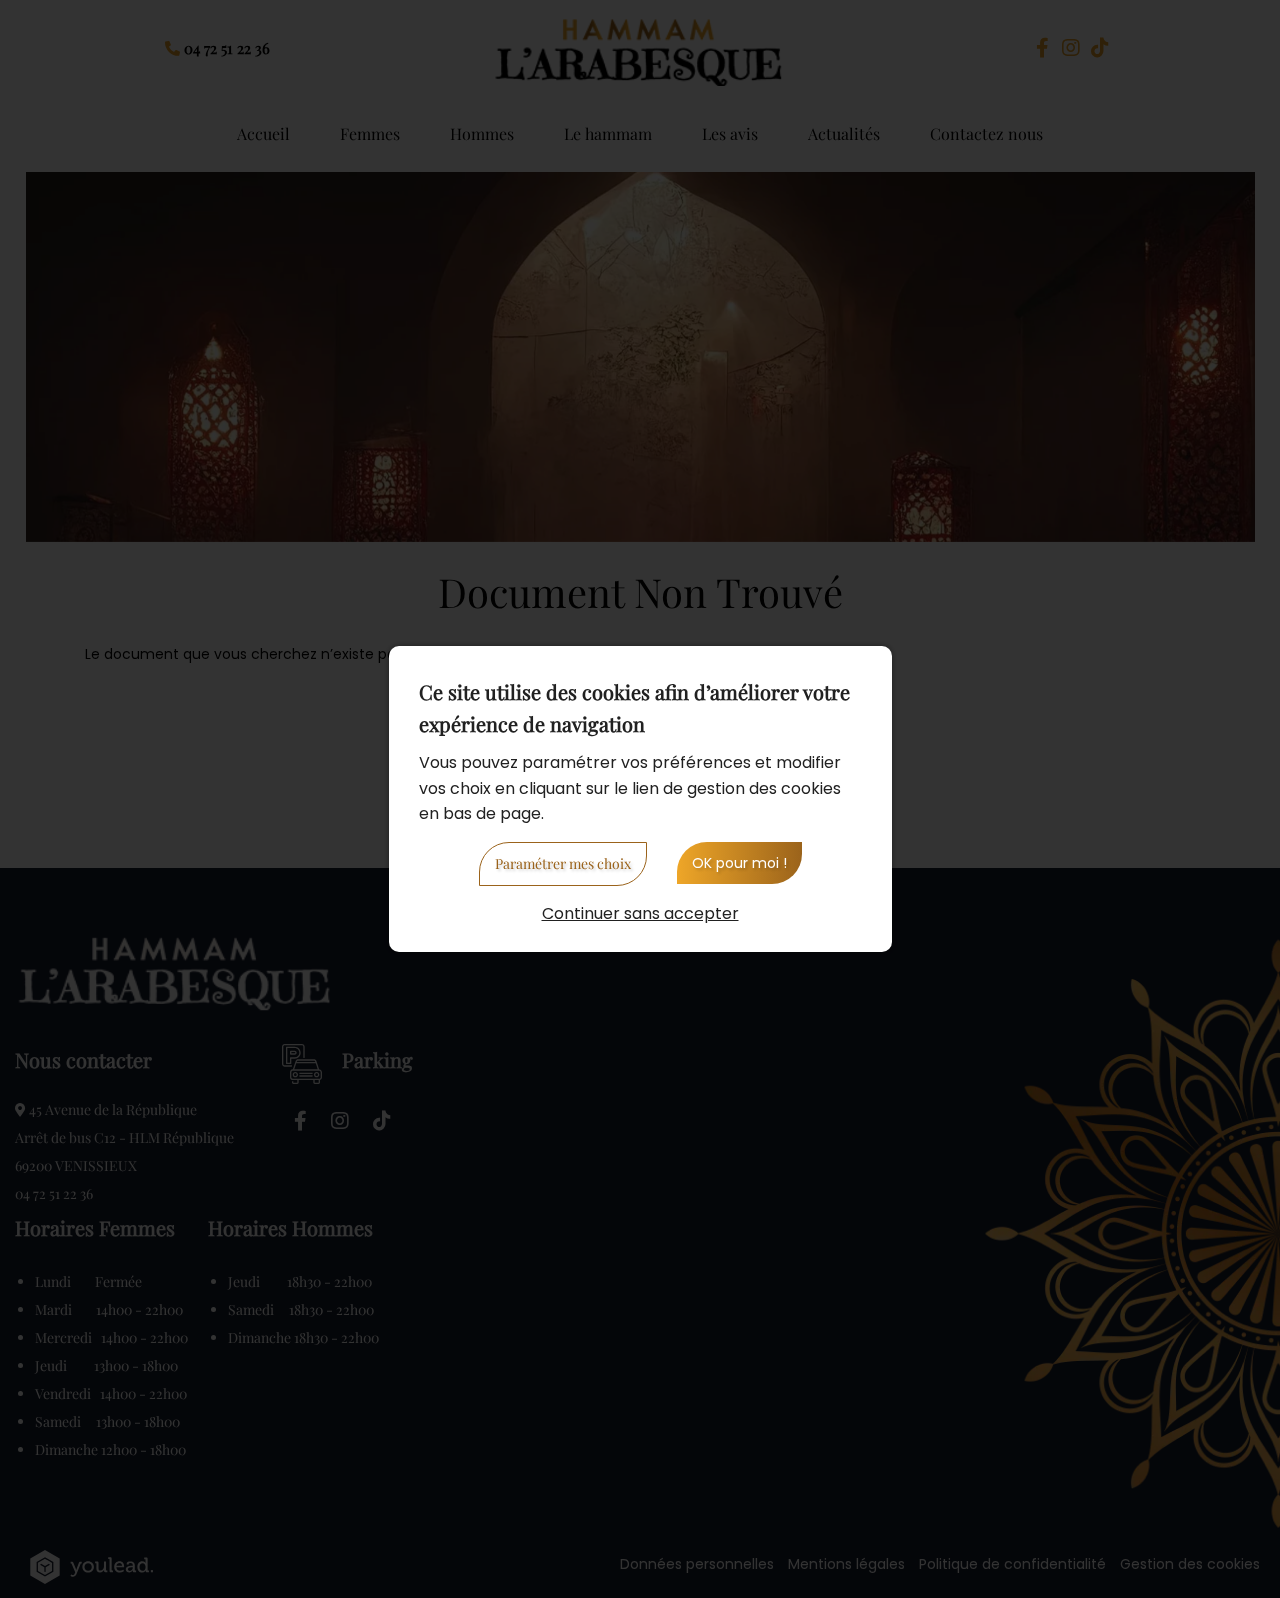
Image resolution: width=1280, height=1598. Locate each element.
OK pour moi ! (739, 863)
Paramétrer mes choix (563, 863)
